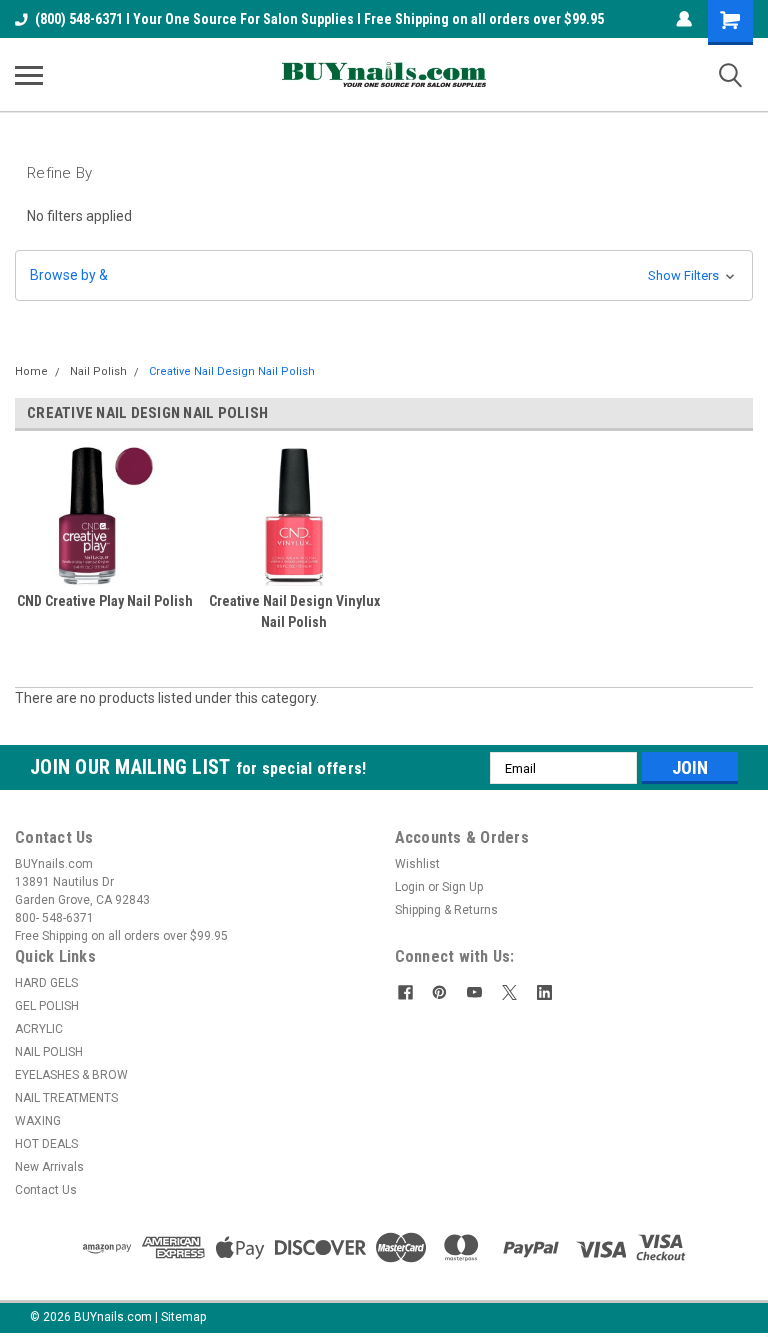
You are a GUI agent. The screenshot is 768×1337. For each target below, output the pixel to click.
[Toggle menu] (29, 75)
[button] (384, 275)
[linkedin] (544, 992)
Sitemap (183, 1317)
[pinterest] (439, 992)
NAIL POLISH (49, 1052)
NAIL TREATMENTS (66, 1098)
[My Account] (684, 19)
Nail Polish (98, 371)
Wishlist (417, 864)
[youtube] (474, 992)
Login (410, 887)
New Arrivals (49, 1167)
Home (31, 371)
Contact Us (46, 1190)
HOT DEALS (46, 1144)
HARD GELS (46, 983)
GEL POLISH (47, 1006)
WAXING (38, 1121)
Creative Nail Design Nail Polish (232, 371)
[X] (509, 992)
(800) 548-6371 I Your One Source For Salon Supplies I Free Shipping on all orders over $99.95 (319, 19)
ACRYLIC (39, 1029)
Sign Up (462, 887)
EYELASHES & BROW (71, 1075)
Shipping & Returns (446, 910)
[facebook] (405, 992)
